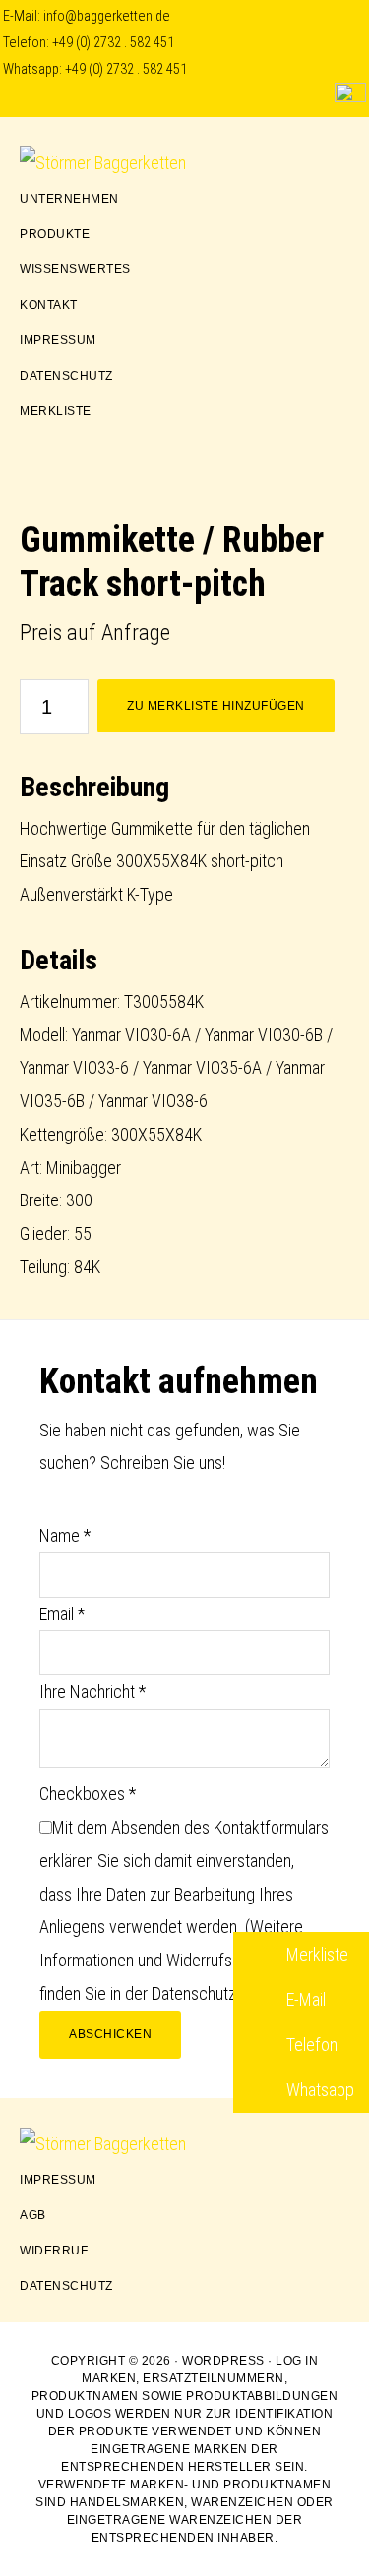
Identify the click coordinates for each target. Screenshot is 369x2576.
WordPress (223, 2361)
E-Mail (304, 1999)
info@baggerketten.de (107, 16)
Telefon (310, 2045)
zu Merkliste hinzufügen (216, 706)
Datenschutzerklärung (225, 1993)
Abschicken (110, 2034)
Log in (297, 2361)
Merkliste (315, 1954)
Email (62, 1614)
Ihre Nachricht (92, 1692)
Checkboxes (88, 1794)
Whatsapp (318, 2090)
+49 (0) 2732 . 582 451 (113, 43)
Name (65, 1535)
